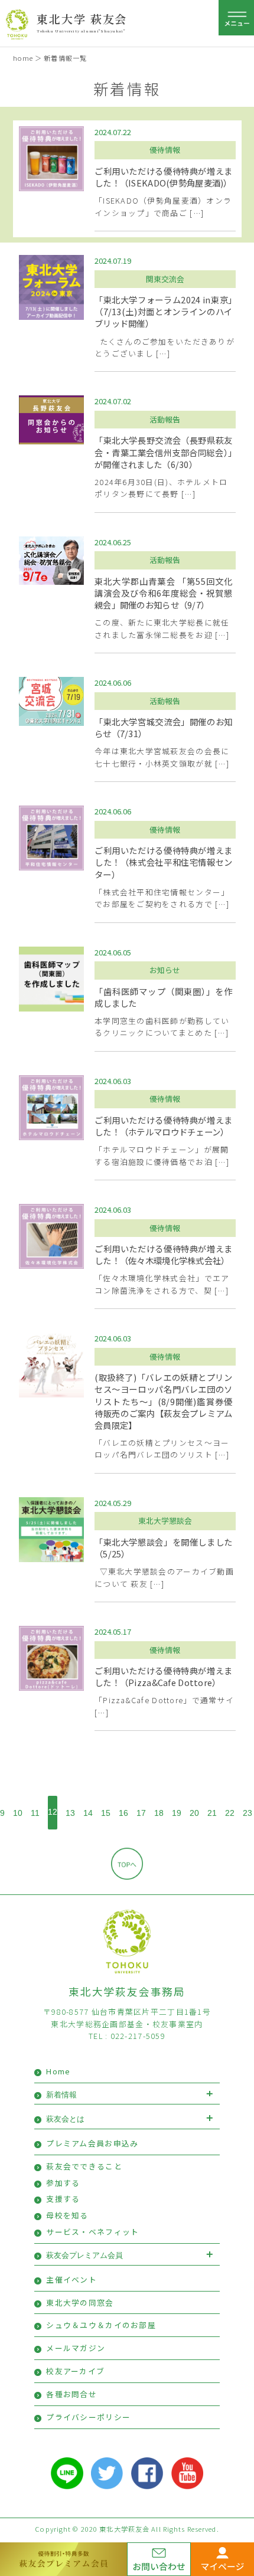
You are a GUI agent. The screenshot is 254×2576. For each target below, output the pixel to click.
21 (212, 1813)
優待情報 (165, 150)
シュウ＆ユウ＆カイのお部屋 (101, 2325)
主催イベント (71, 2279)
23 (248, 1813)
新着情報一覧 (65, 58)
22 (230, 1813)
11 (35, 1813)
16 (123, 1813)
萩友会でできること (84, 2166)
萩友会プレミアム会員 (84, 2255)
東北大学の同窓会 (80, 2302)
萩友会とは (65, 2119)
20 (194, 1813)
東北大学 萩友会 (82, 19)
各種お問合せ (71, 2394)
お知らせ (165, 970)
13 (70, 1813)
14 (88, 1813)
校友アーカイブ (75, 2371)
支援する (63, 2199)
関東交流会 (165, 279)
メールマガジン (76, 2348)
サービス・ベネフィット (92, 2232)
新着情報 (61, 2095)
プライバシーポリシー (88, 2417)
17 (141, 1813)
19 (177, 1813)
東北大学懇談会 (165, 1521)
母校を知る (67, 2215)
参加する (63, 2183)
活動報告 (165, 419)
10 (18, 1813)
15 (106, 1813)
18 (159, 1813)
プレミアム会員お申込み (92, 2143)
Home (58, 2071)
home (23, 58)
